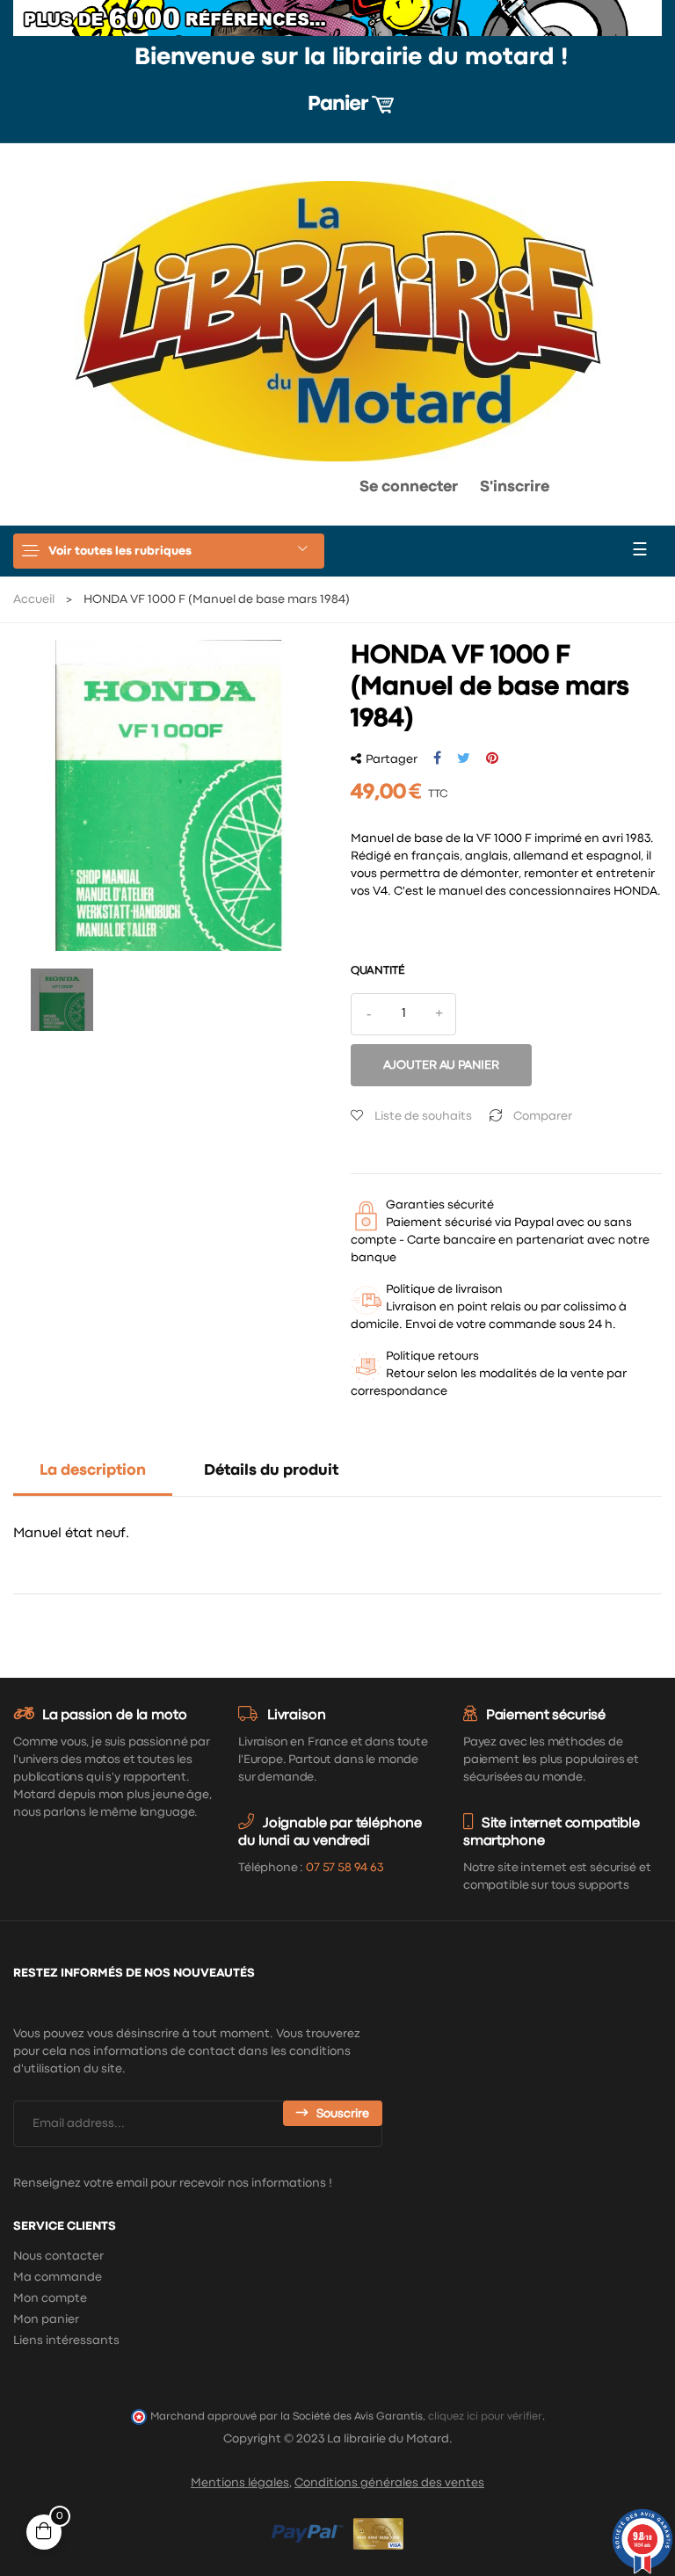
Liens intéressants (66, 2340)
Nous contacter (58, 2256)
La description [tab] (93, 1471)
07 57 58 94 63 (345, 1868)
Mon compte (50, 2298)
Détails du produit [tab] (271, 1471)
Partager (437, 758)
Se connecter (409, 487)
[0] (290, 491)
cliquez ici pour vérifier (485, 2416)
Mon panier (46, 2319)
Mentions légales (240, 2483)
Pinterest (492, 758)
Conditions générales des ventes (389, 2483)
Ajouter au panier (441, 1065)
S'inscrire (515, 487)
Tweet (464, 758)
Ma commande (58, 2277)
